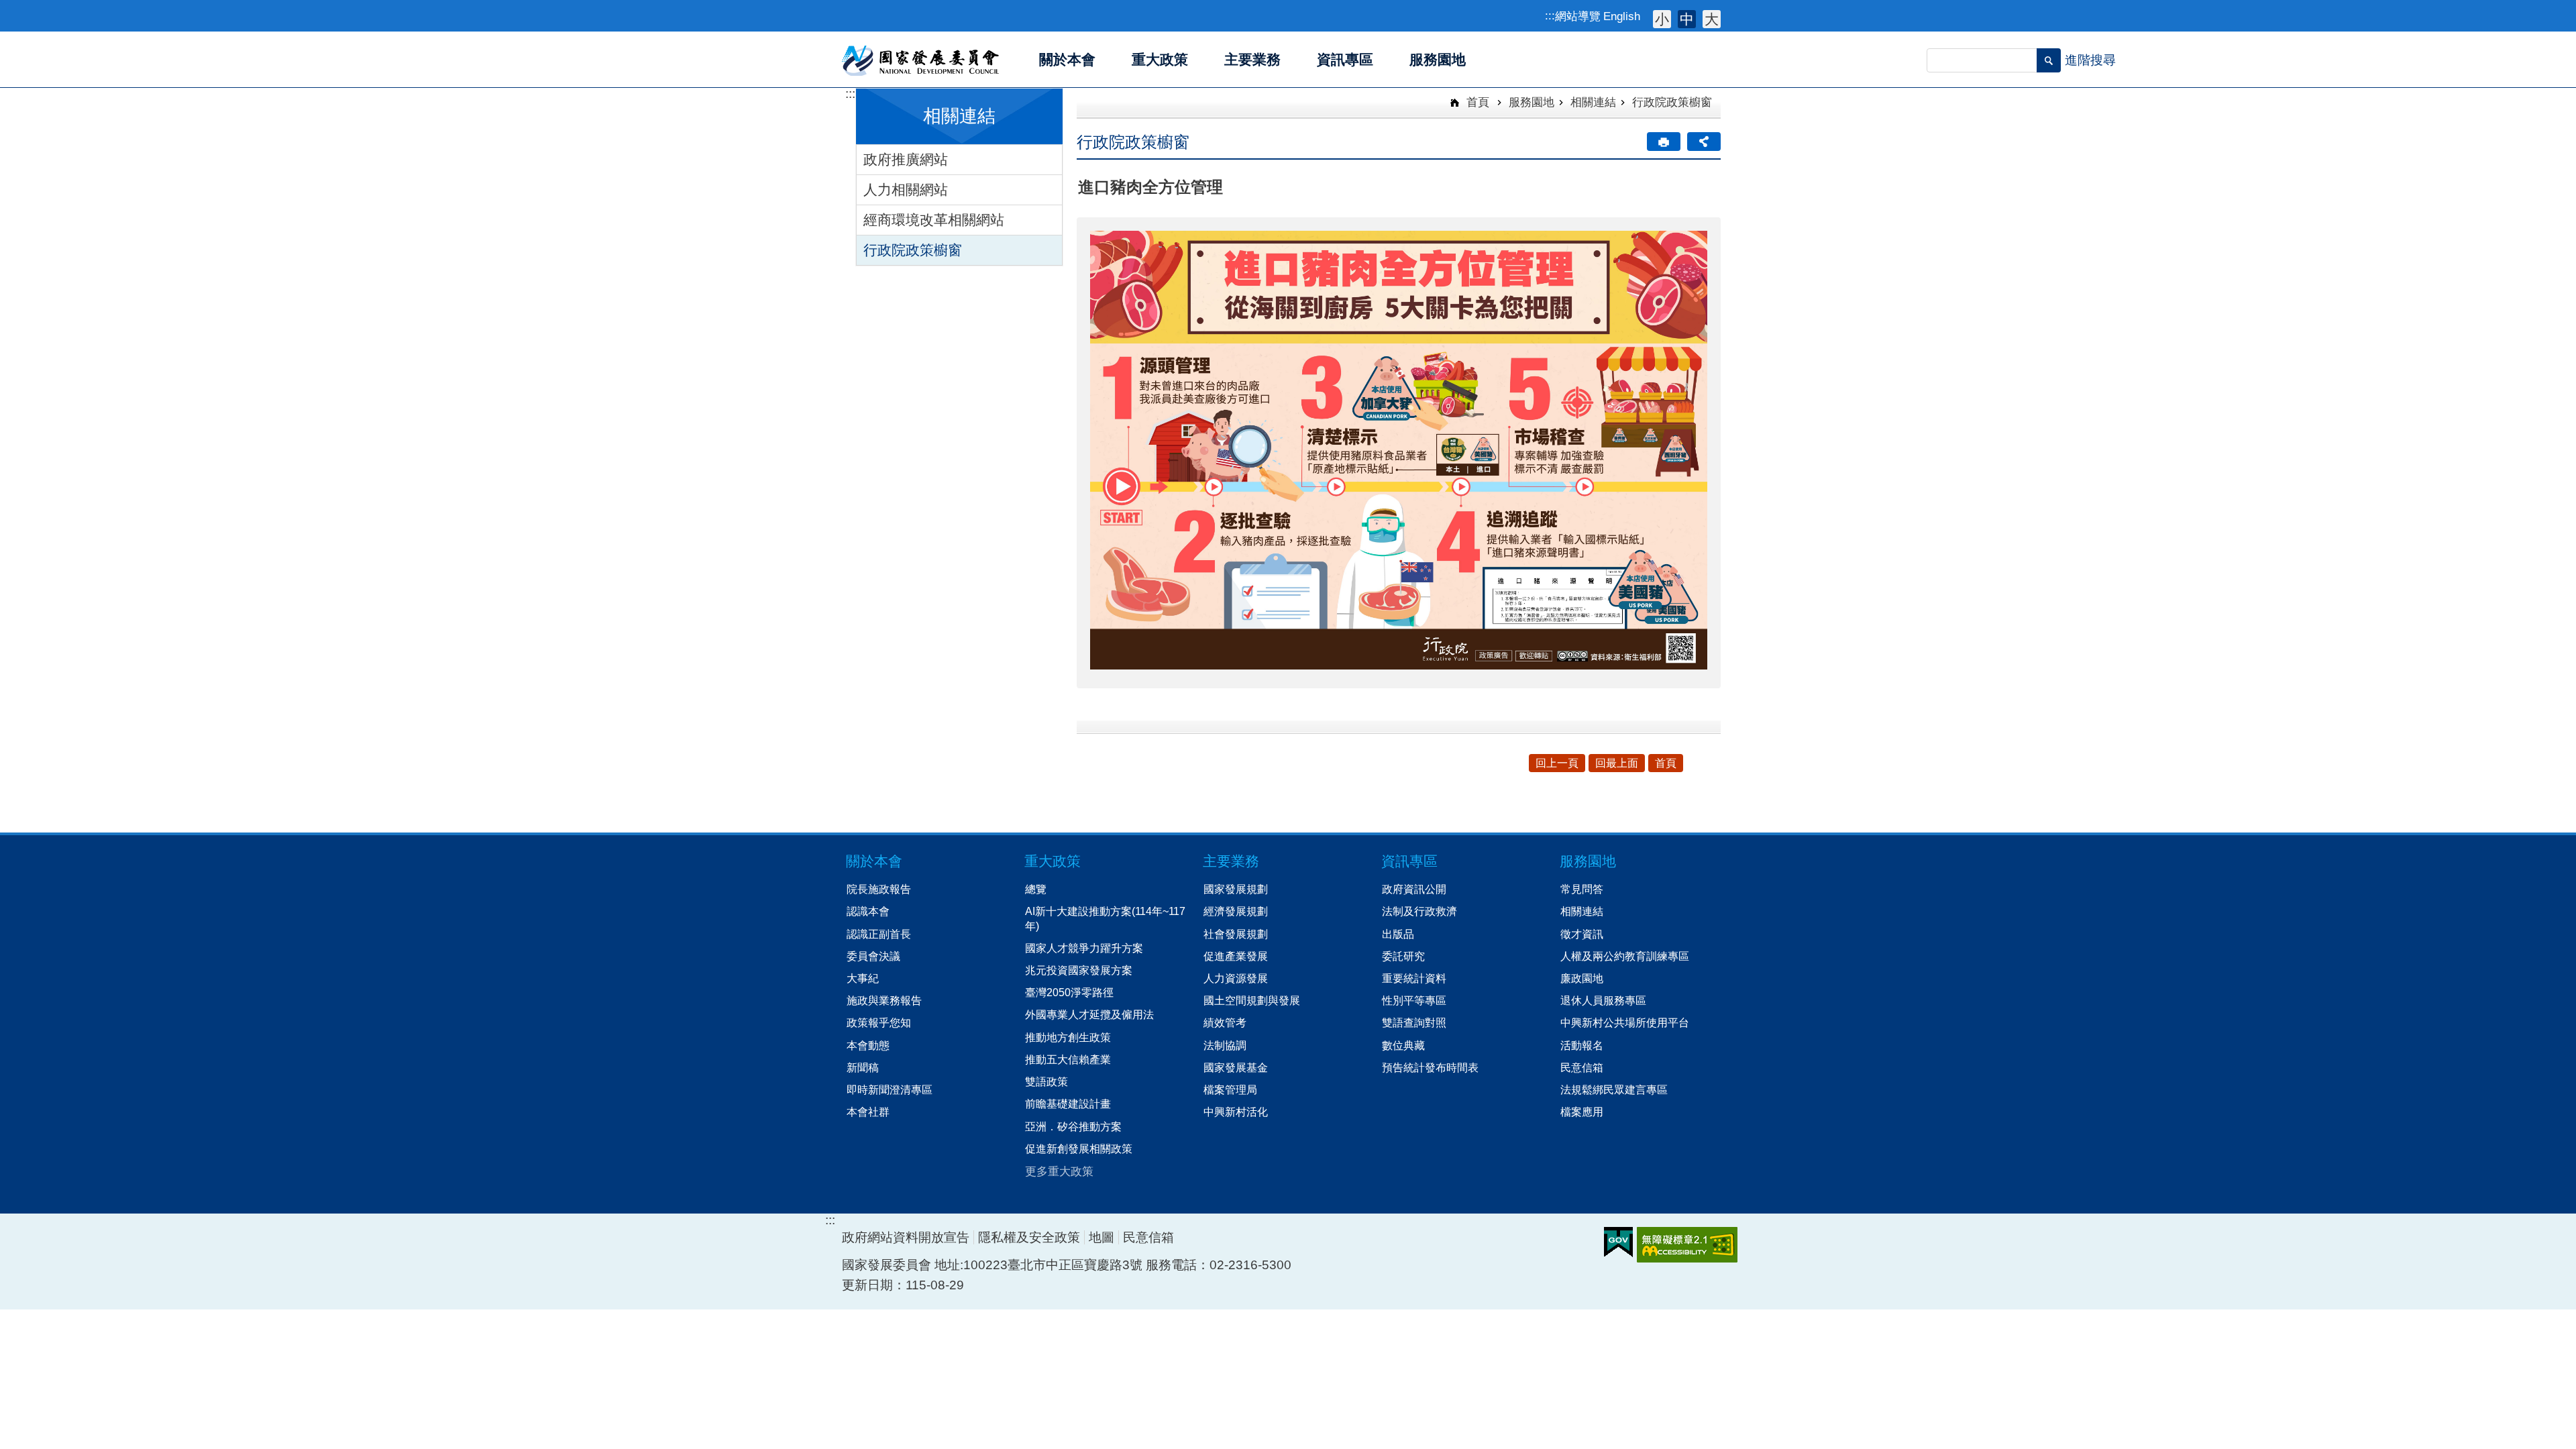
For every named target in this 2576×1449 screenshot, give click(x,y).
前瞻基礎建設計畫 (1068, 1104)
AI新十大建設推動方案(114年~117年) (1105, 918)
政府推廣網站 (906, 159)
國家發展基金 (1236, 1067)
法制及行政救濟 (1419, 911)
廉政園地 (1582, 978)
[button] (2049, 60)
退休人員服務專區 (1603, 1000)
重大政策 (1053, 861)
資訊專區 (1409, 861)
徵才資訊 (1582, 934)
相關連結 (1593, 102)
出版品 (1398, 934)
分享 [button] (1704, 142)
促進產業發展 (1236, 956)
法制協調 (1225, 1045)
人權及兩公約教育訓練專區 (1625, 956)
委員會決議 (873, 956)
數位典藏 (1403, 1045)
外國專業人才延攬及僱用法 (1089, 1014)
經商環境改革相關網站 (934, 220)
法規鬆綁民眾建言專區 (1614, 1089)
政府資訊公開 (1414, 889)
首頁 (1476, 102)
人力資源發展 (1236, 978)
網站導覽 (1578, 16)
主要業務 (1231, 861)
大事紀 (863, 978)
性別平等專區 (1414, 1000)
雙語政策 (1046, 1081)
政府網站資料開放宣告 (906, 1237)
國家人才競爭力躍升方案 (1084, 948)
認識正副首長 (879, 934)
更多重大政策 (1059, 1171)
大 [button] (1712, 19)
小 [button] (1662, 19)
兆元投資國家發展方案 (1079, 970)
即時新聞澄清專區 (890, 1089)
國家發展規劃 (1236, 889)
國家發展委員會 (921, 60)
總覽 (1036, 889)
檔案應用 (1582, 1112)
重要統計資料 (1414, 978)
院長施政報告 (879, 889)
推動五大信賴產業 (1068, 1059)
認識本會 (868, 911)
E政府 (1618, 1242)
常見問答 (1582, 889)
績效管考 (1225, 1022)
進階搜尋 (2090, 60)
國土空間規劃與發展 (1252, 1000)
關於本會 (874, 861)
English (1622, 16)
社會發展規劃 (1236, 934)
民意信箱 (1582, 1067)
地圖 (1102, 1237)
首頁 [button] (1666, 763)
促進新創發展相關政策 (1079, 1148)
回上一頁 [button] (1557, 763)
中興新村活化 (1236, 1112)
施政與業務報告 (884, 1000)
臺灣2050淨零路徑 (1069, 992)
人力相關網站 (906, 190)
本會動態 (868, 1045)
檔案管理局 (1230, 1089)
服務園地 (1532, 102)
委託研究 (1403, 956)
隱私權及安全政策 (1029, 1237)
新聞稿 (863, 1067)
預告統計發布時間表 (1430, 1067)
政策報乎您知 (879, 1022)
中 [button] (1687, 19)
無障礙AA (1687, 1245)
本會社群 (868, 1112)
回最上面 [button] (1617, 763)
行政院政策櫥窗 (913, 250)
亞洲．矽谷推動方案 (1073, 1126)
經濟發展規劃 (1236, 911)
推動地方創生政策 (1068, 1037)
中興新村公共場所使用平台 (1625, 1022)
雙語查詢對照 (1414, 1022)
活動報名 (1582, 1045)
